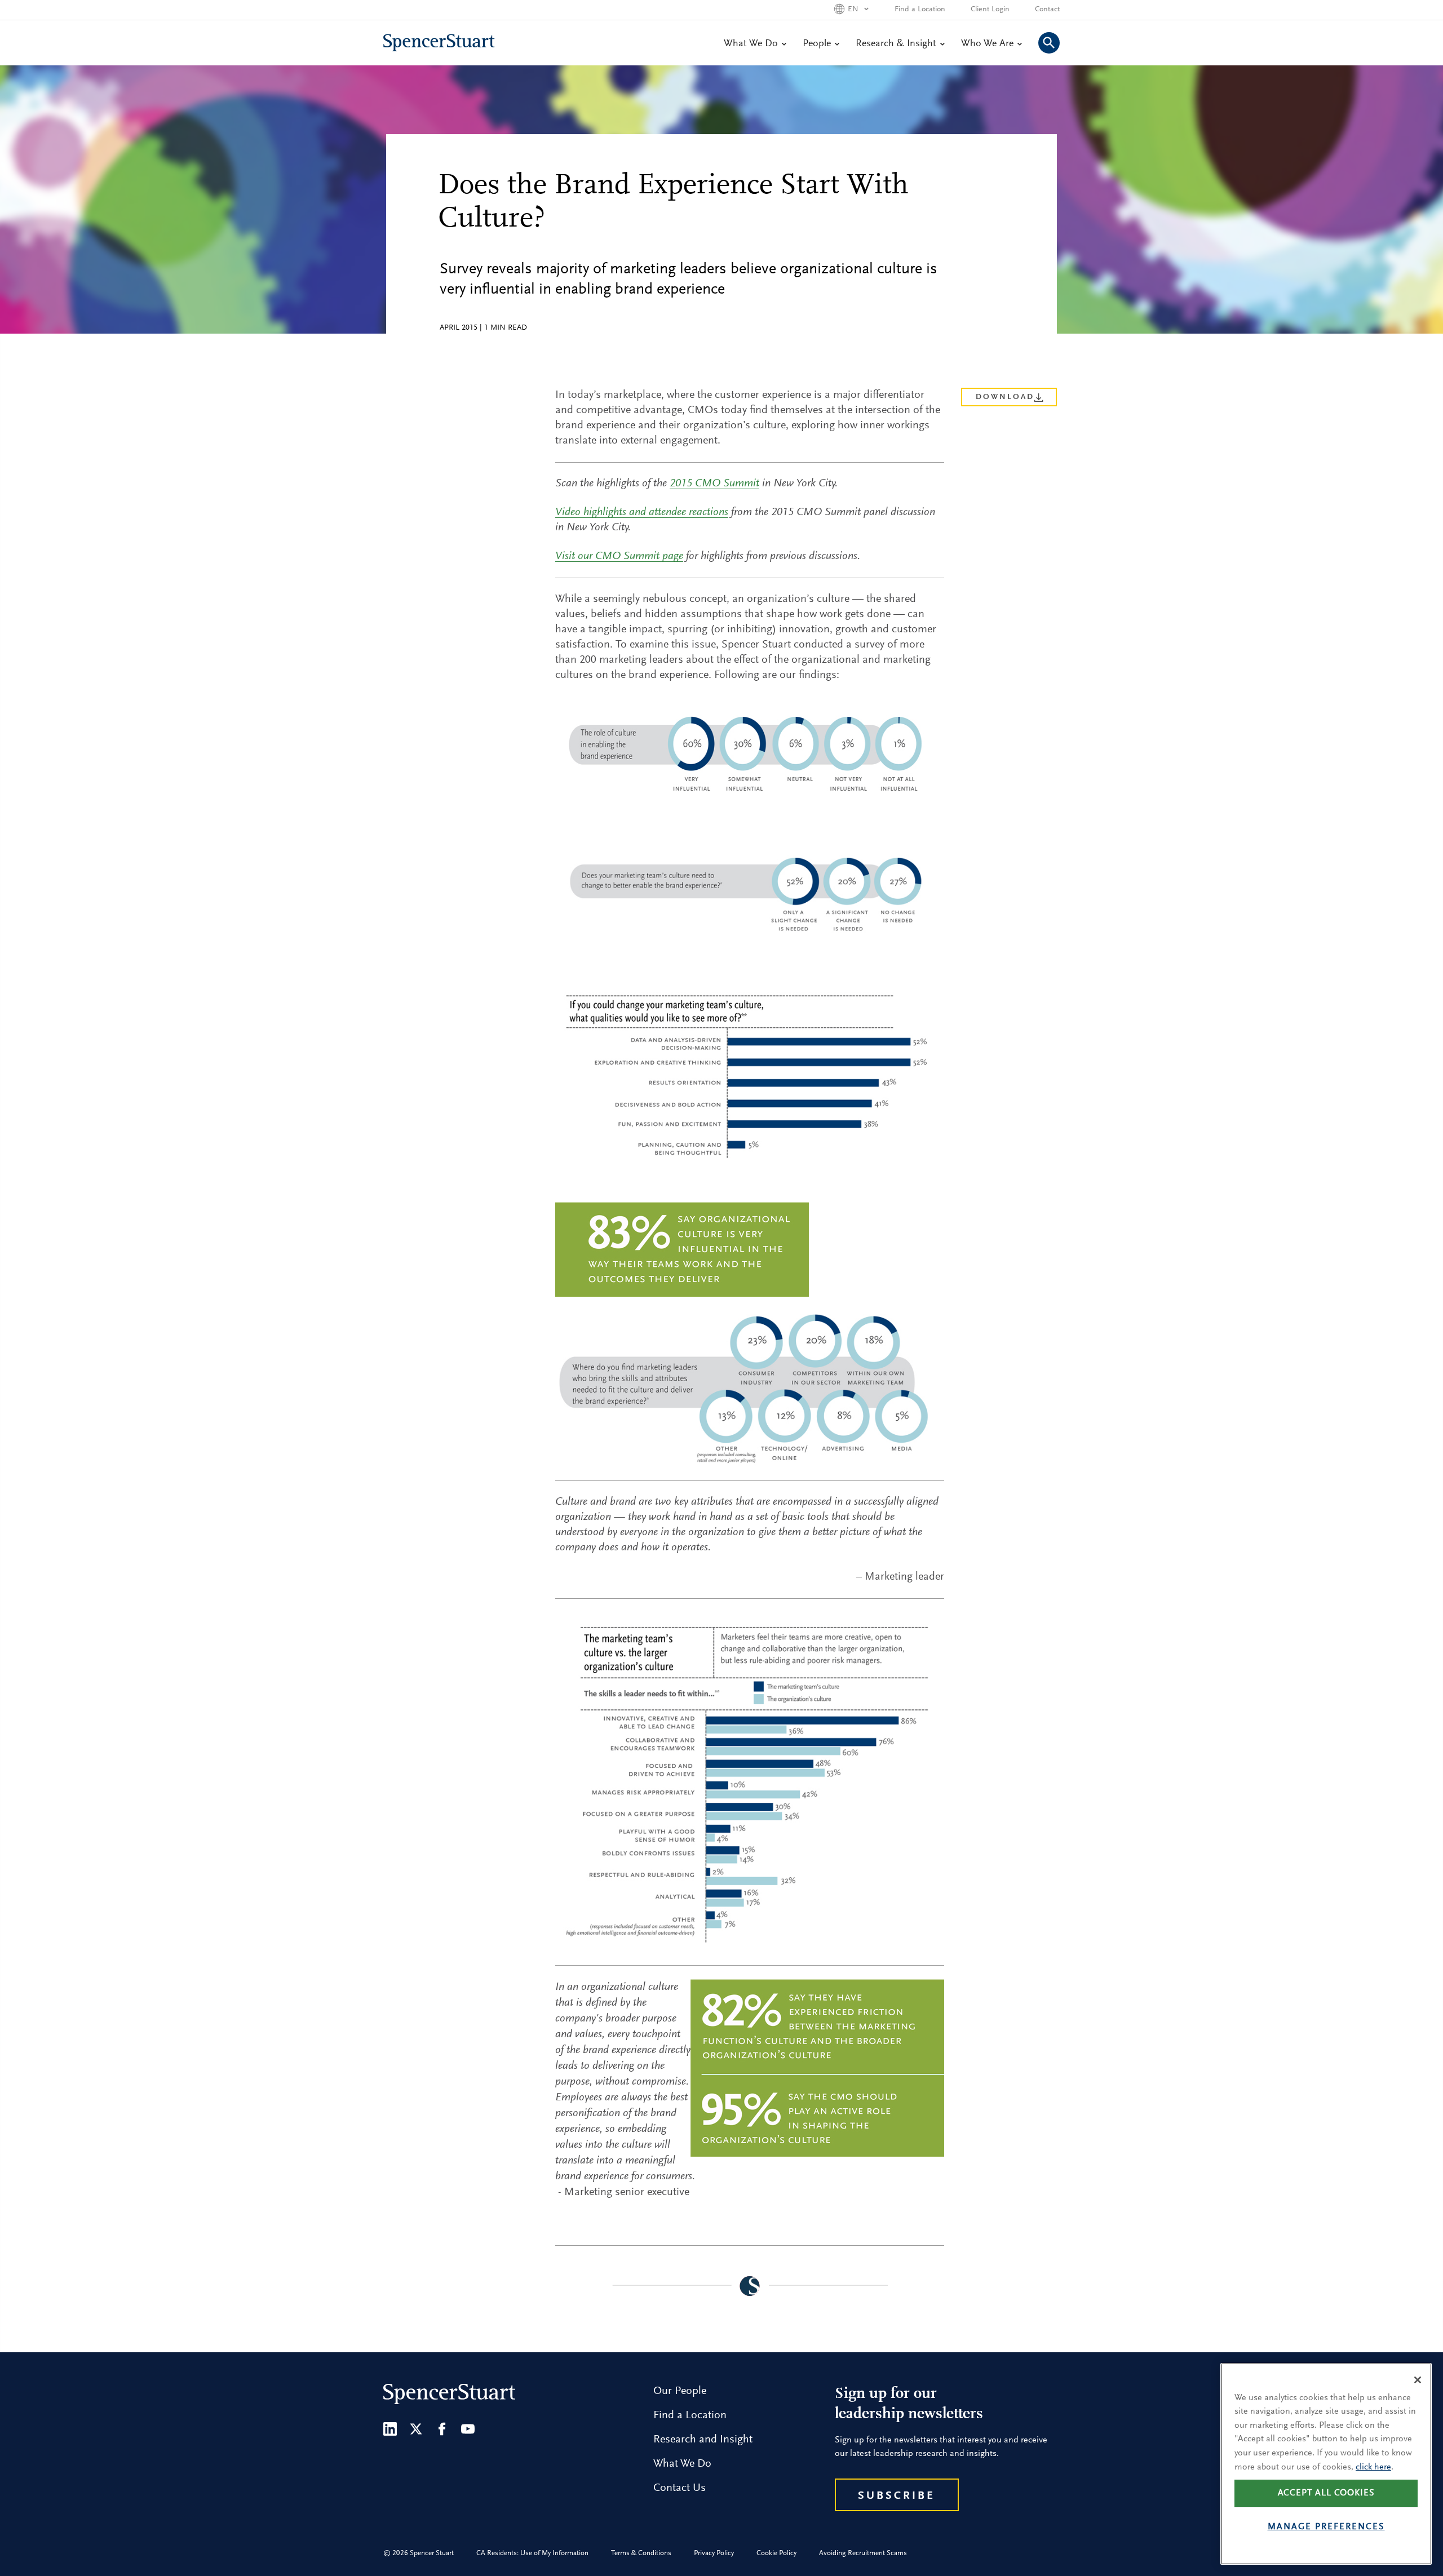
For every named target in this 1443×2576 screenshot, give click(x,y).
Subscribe (897, 2496)
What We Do (751, 44)
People (817, 44)
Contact (1047, 10)
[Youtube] (468, 2429)
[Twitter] (416, 2429)
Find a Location (920, 10)
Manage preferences (1326, 2528)
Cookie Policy (776, 2553)
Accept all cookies (1326, 2494)
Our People (680, 2391)
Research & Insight (896, 44)
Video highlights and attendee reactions (642, 512)
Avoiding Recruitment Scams (863, 2553)
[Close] (1418, 2380)
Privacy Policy (714, 2553)
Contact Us (680, 2488)
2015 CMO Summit (714, 484)
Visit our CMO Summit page (619, 556)
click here (1373, 2467)
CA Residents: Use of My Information (532, 2553)
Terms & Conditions (641, 2553)
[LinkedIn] (390, 2429)
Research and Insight (703, 2440)
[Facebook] (442, 2429)
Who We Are (987, 44)
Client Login (990, 10)
